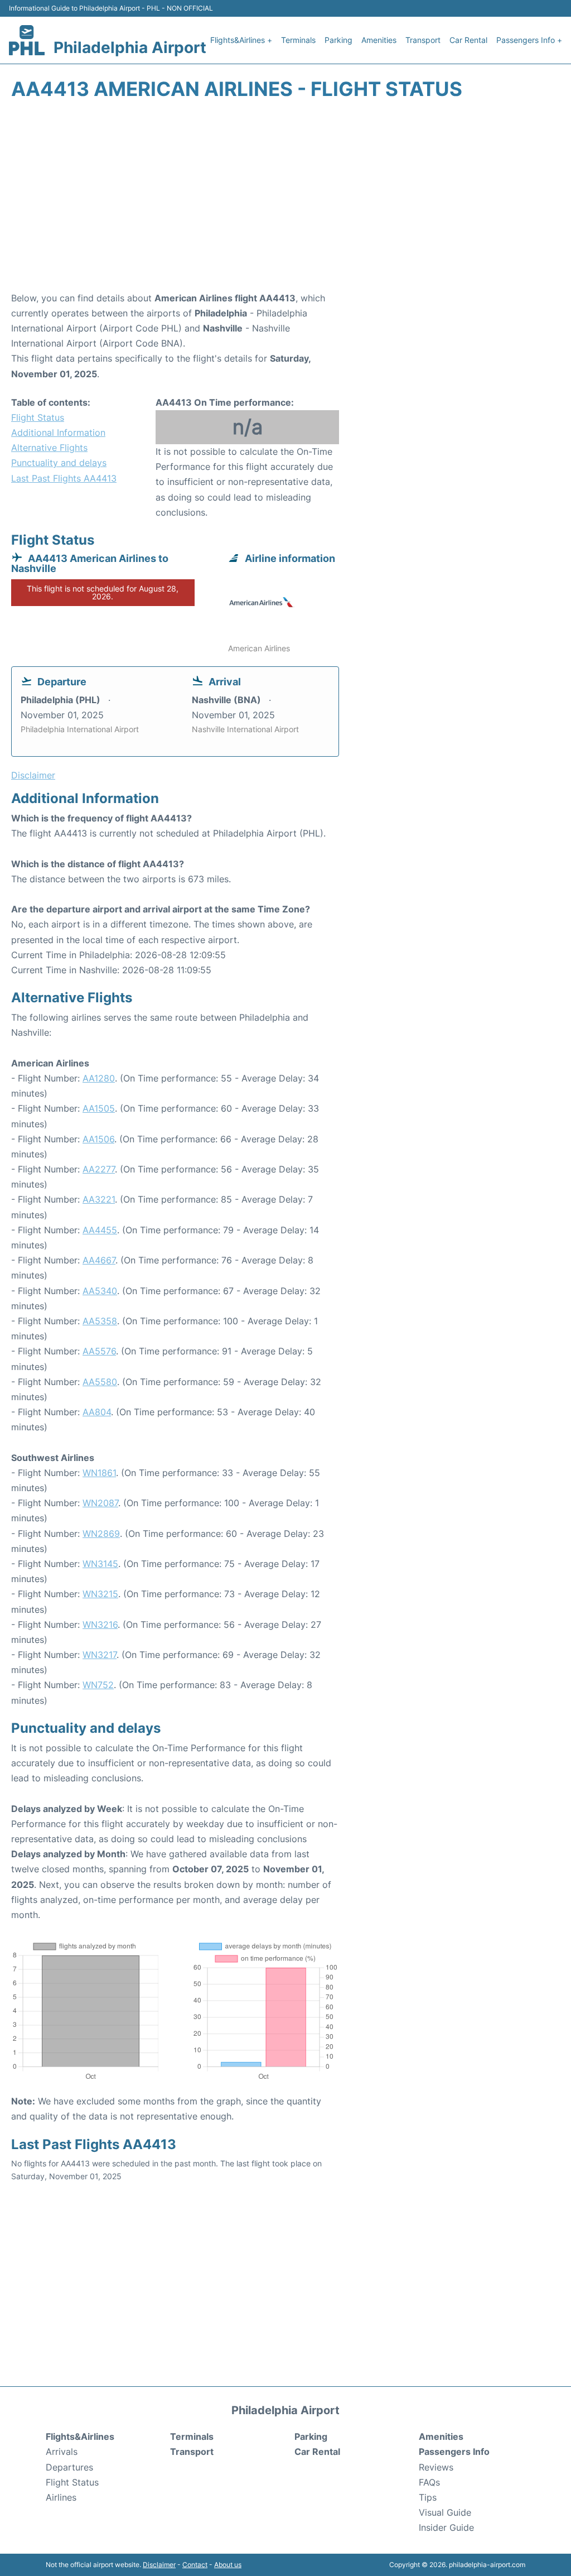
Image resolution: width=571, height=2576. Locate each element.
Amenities (379, 40)
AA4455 (100, 1230)
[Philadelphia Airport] (27, 40)
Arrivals (62, 2452)
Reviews (436, 2467)
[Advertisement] (285, 201)
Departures (69, 2467)
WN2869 (101, 1534)
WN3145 (100, 1564)
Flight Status (38, 417)
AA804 (97, 1412)
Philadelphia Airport (130, 47)
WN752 (98, 1685)
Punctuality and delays (59, 463)
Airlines (61, 2497)
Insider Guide (446, 2527)
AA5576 (99, 1351)
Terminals (298, 40)
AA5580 (100, 1382)
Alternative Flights (49, 448)
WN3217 (100, 1655)
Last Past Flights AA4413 (64, 478)
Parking (338, 40)
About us (228, 2565)
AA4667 (99, 1260)
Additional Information (58, 432)
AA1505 (99, 1108)
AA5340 (100, 1291)
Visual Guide (445, 2512)
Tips (428, 2497)
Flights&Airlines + (241, 40)
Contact (195, 2565)
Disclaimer (159, 2565)
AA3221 (99, 1199)
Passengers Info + (529, 40)
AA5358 (100, 1321)
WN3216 (100, 1625)
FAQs (429, 2482)
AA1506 (98, 1139)
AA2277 (99, 1169)
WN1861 (99, 1473)
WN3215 (100, 1594)
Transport (423, 40)
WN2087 (100, 1503)
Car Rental (468, 40)
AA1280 (99, 1078)
